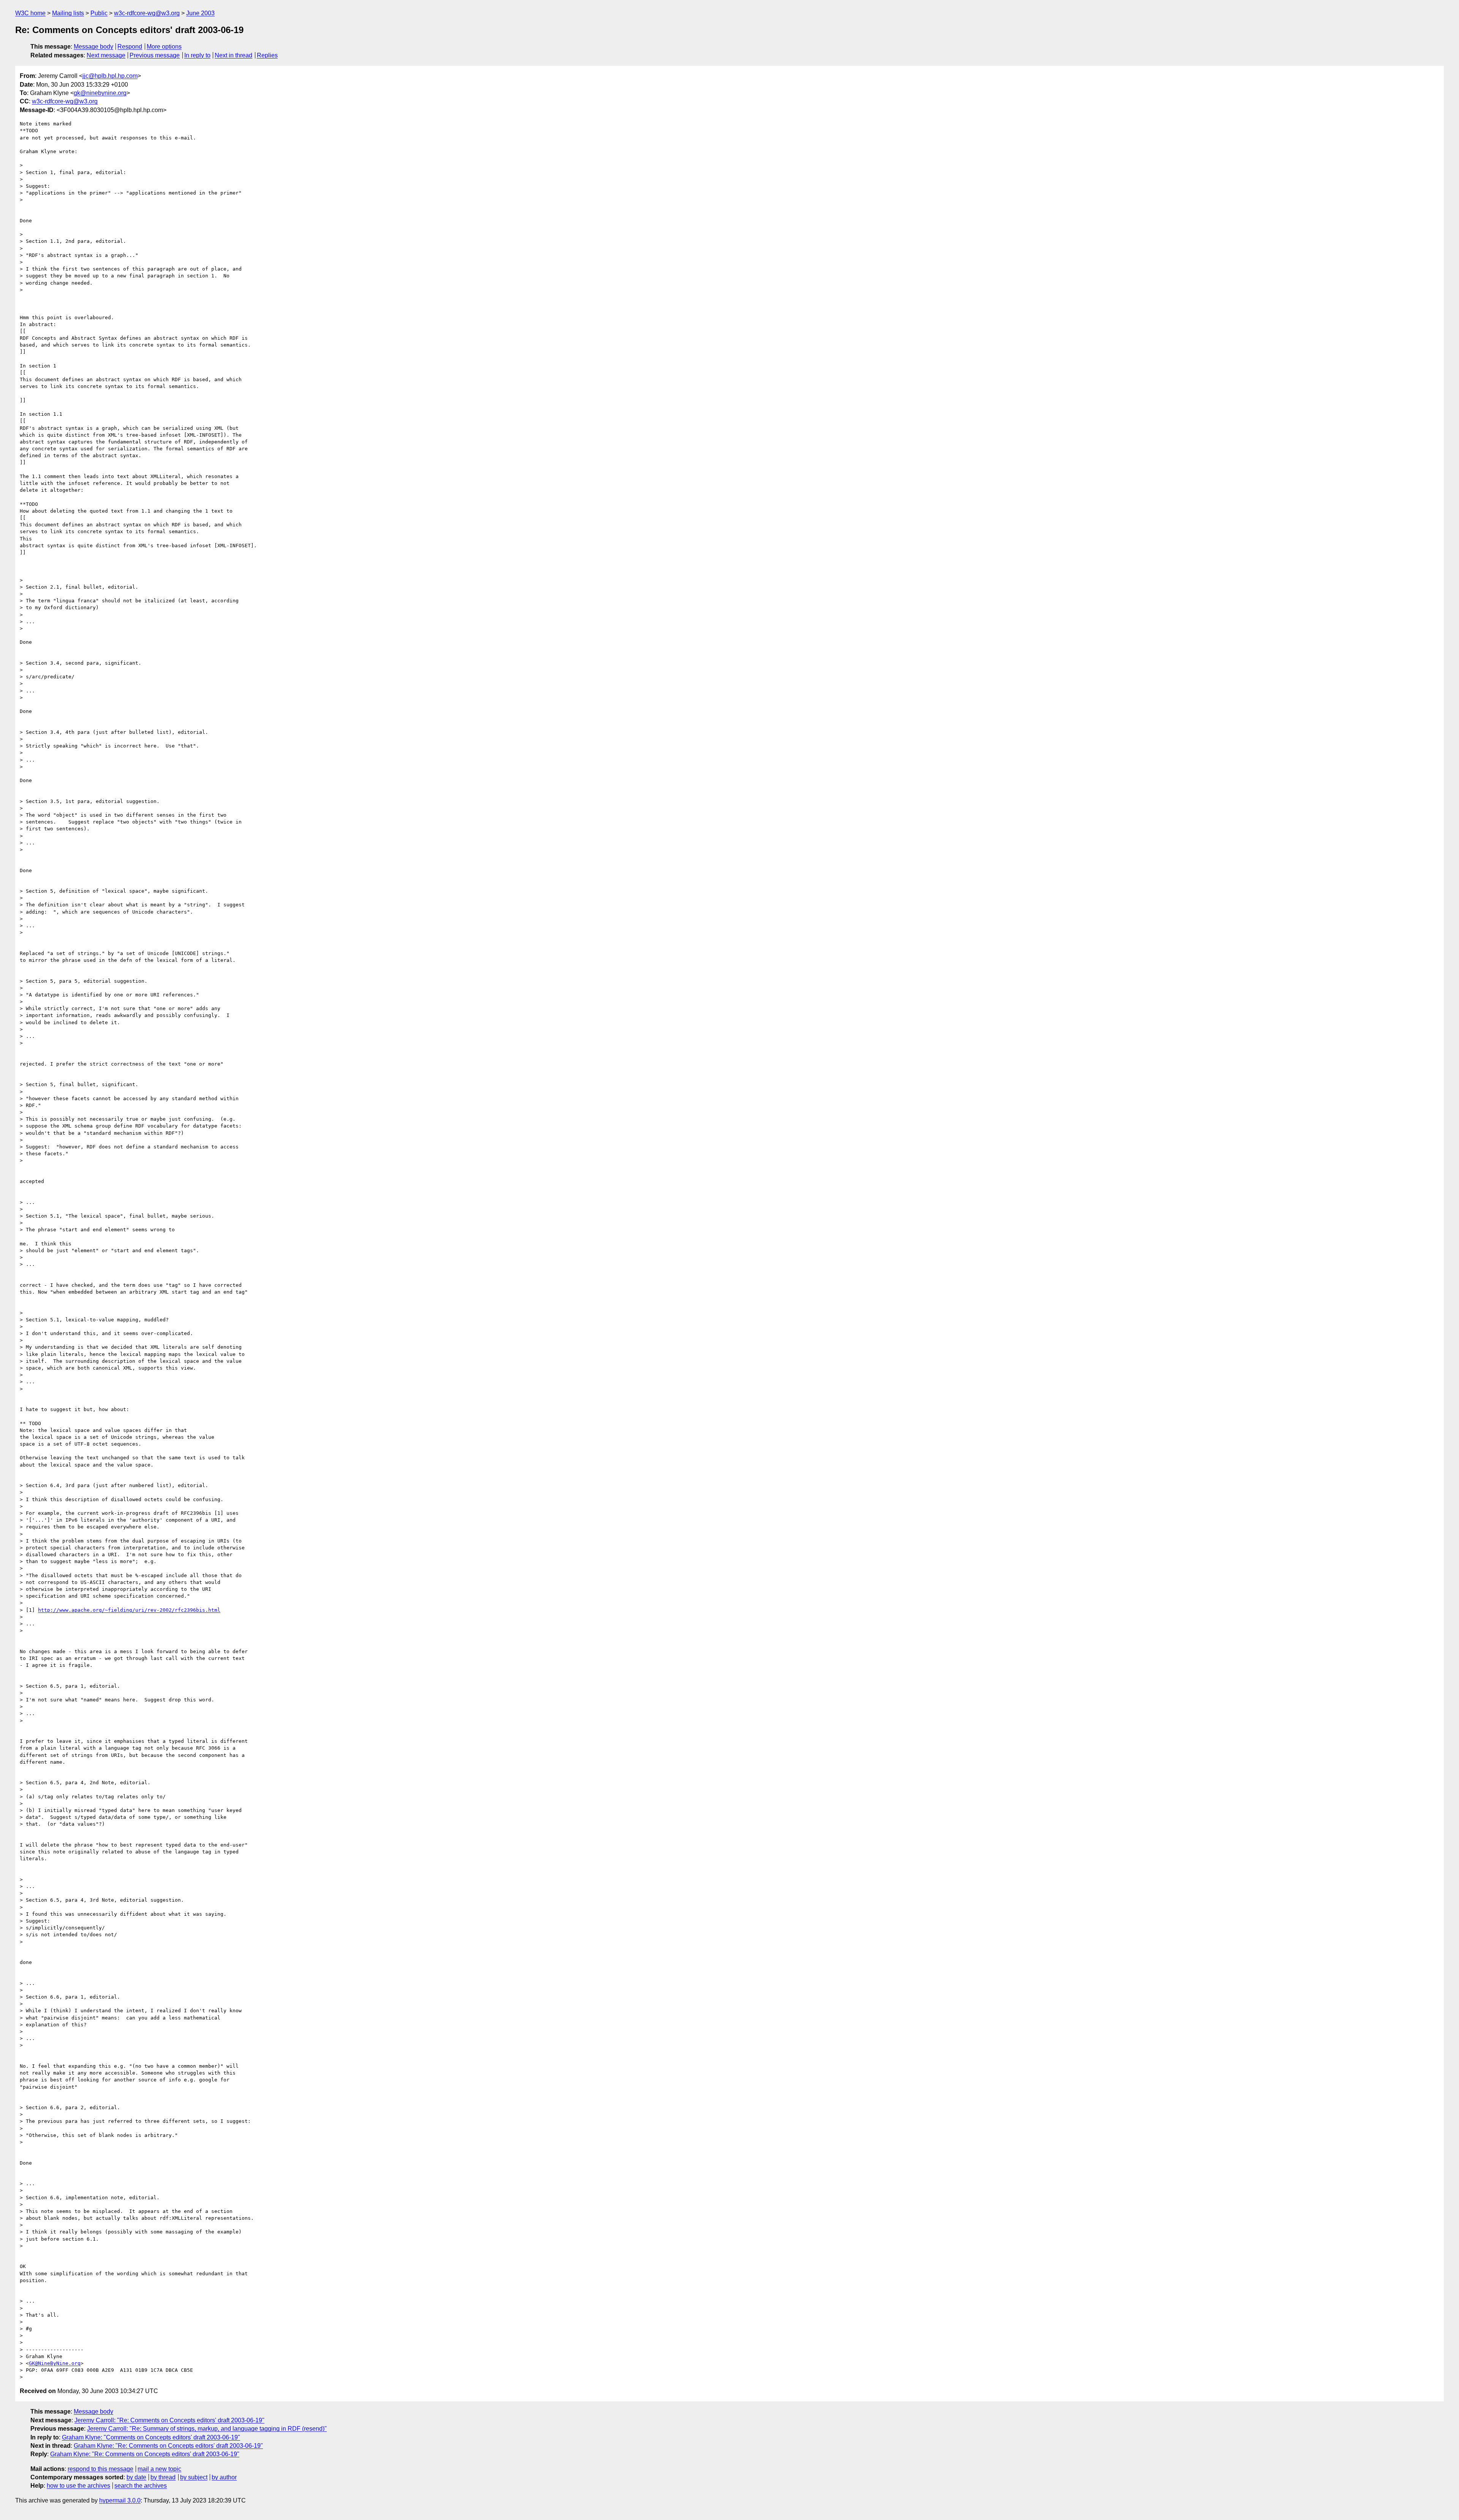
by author (224, 2477)
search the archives (141, 2486)
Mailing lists (68, 13)
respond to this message (100, 2469)
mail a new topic (159, 2469)
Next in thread (233, 55)
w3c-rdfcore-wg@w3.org (147, 13)
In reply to (197, 55)
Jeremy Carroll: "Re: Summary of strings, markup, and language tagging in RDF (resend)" (207, 2429)
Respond (130, 47)
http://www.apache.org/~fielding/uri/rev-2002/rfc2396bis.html (129, 1610)
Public (99, 13)
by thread (163, 2477)
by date (136, 2477)
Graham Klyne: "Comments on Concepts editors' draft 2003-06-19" (151, 2437)
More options (164, 47)
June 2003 (200, 13)
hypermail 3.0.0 (120, 2500)
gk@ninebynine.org (100, 93)
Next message (106, 55)
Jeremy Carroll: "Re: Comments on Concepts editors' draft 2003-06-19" (169, 2420)
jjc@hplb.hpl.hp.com (110, 76)
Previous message (155, 55)
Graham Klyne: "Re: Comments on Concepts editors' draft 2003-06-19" (168, 2446)
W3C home (30, 13)
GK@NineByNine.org (55, 2363)
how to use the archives (78, 2486)
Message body (93, 47)
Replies (267, 55)
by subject (194, 2477)
